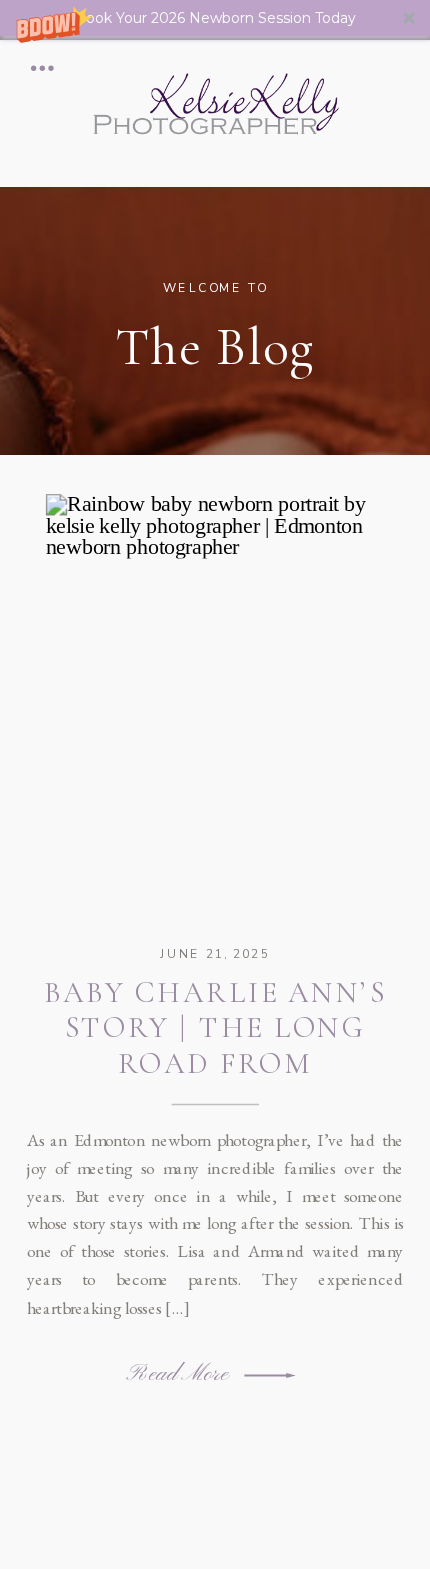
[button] (215, 18)
